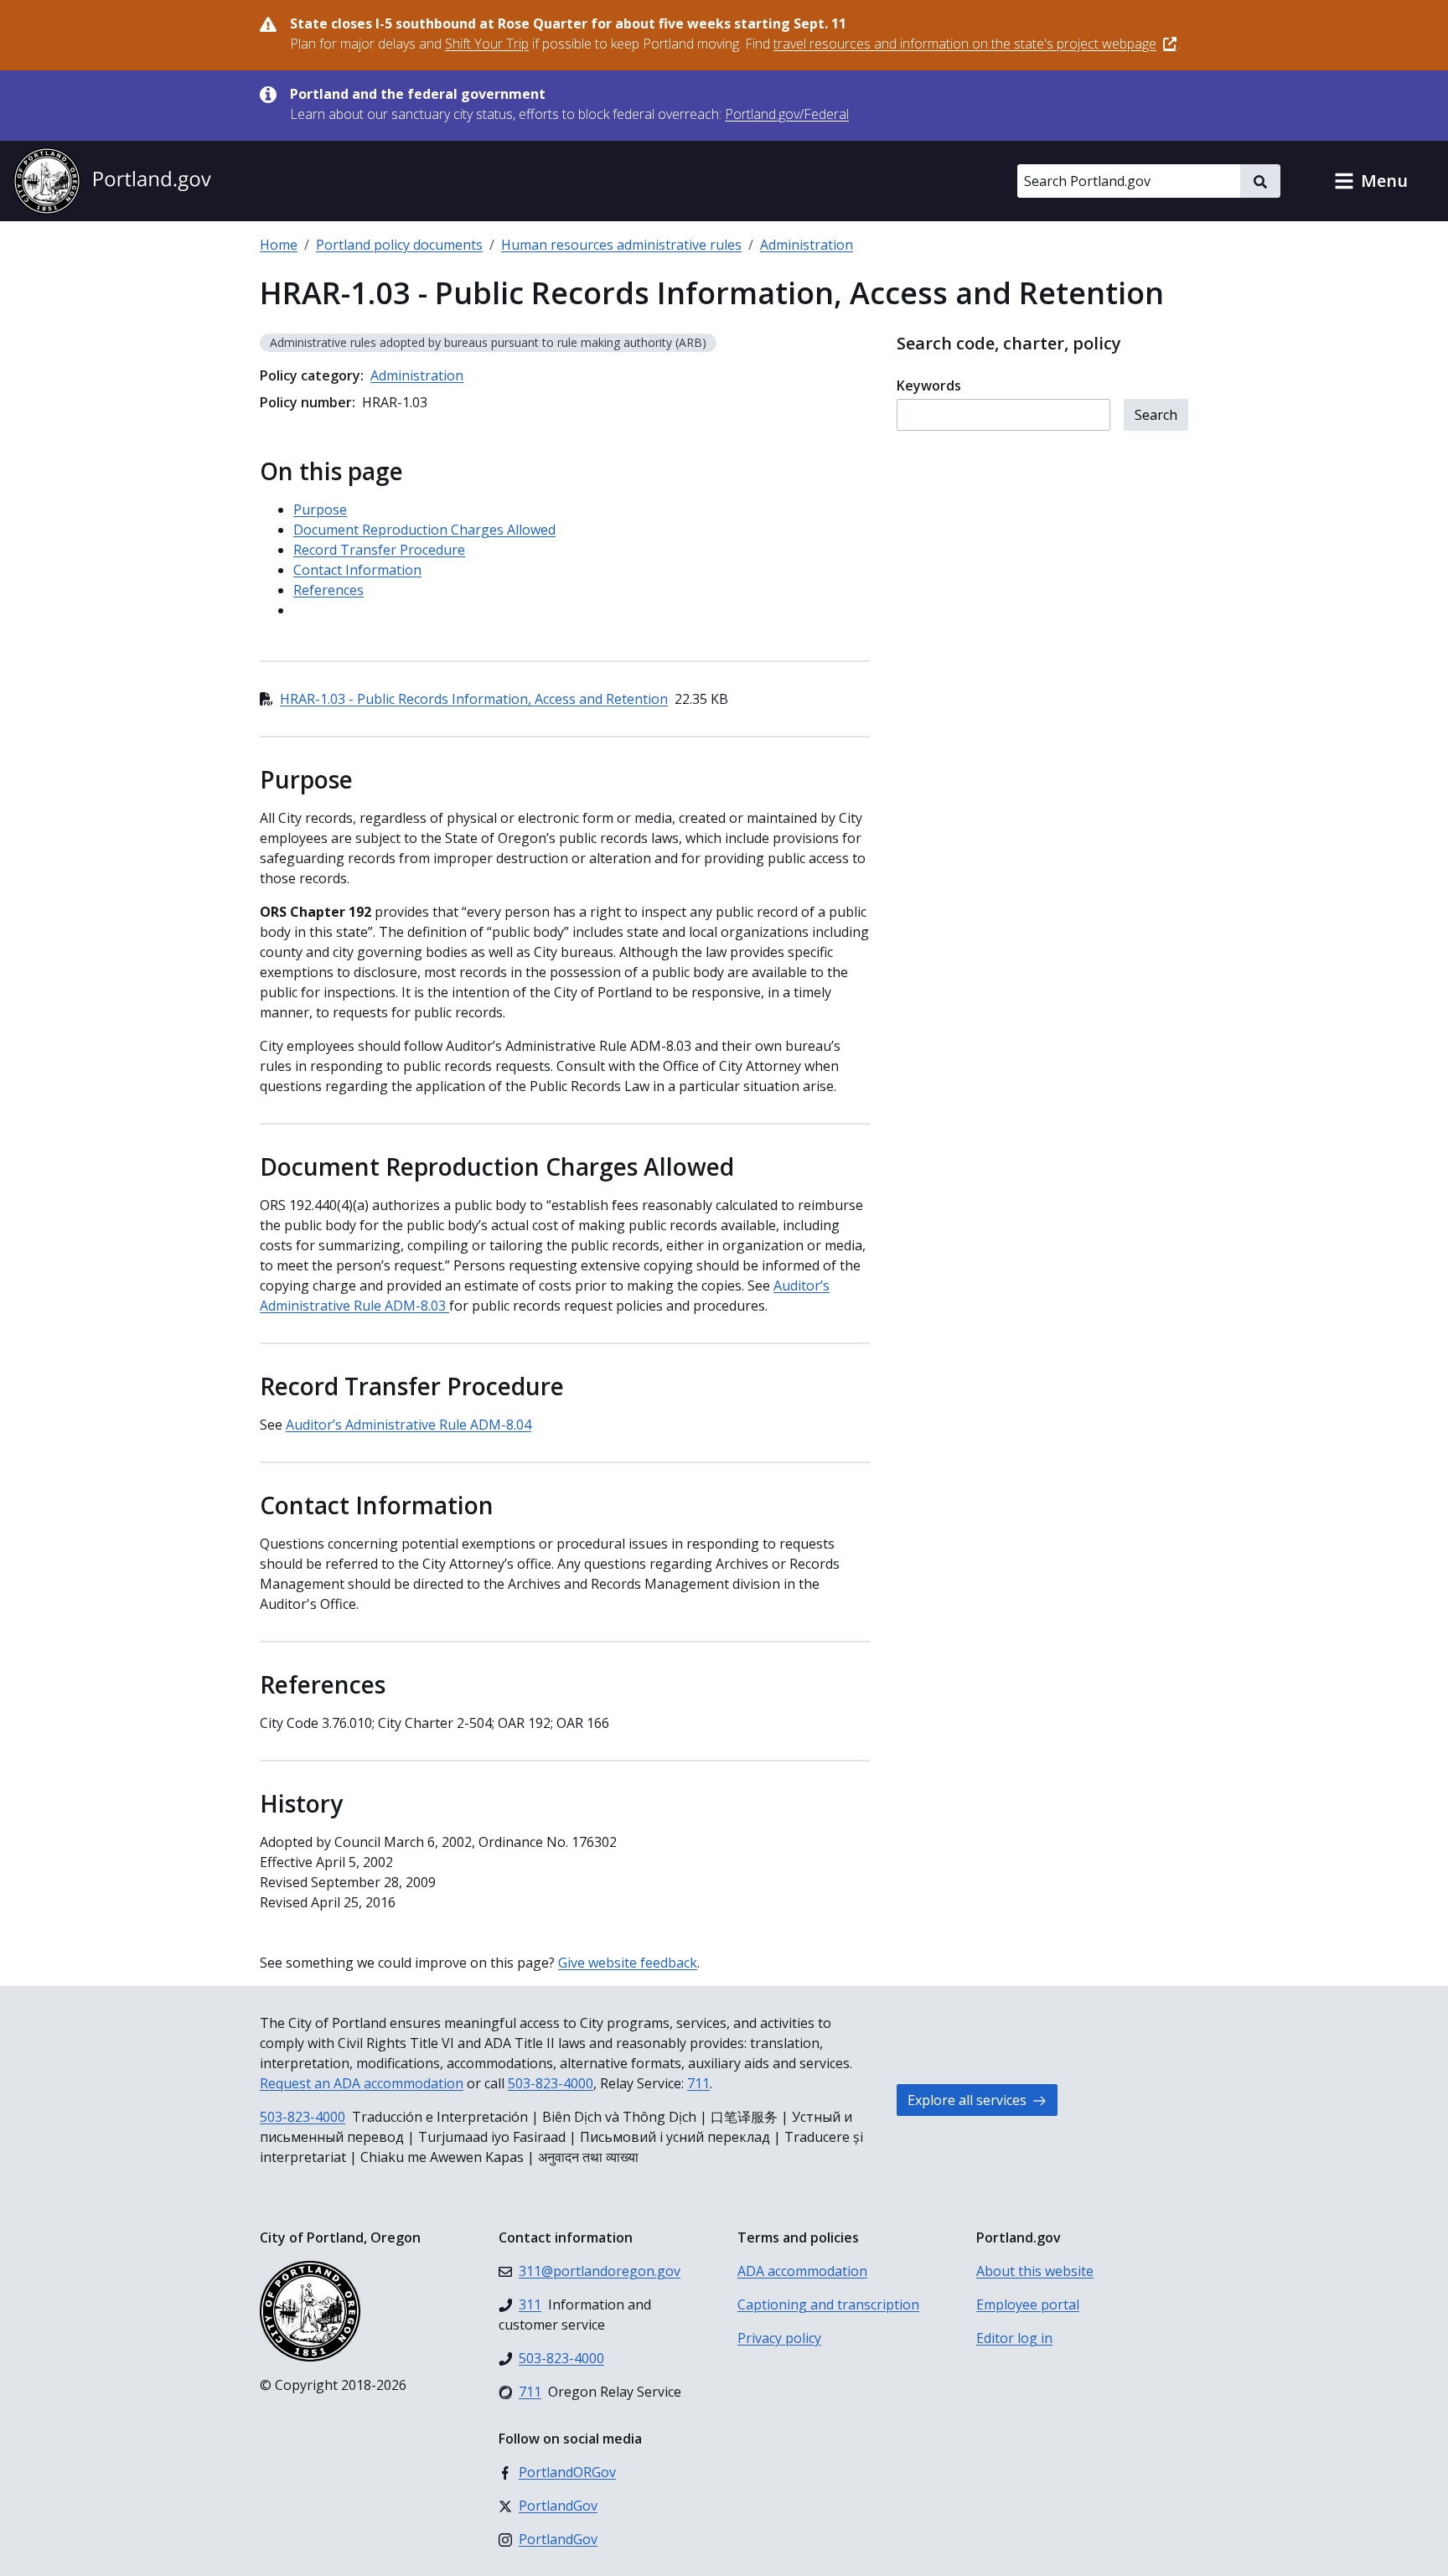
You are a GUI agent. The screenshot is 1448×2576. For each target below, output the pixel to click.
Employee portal (1028, 2304)
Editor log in (1014, 2338)
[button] (1371, 181)
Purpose (320, 510)
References (328, 590)
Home (279, 245)
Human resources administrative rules (621, 245)
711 (698, 2083)
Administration (807, 245)
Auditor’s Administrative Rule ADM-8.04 (409, 1425)
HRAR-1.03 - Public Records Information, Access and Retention (474, 699)
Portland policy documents (399, 245)
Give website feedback (628, 1963)
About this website (1035, 2271)
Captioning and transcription (828, 2304)
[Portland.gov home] (112, 181)
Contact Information (357, 570)
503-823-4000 (551, 2083)
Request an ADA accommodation (362, 2083)
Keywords (929, 385)
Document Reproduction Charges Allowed (424, 530)
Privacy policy (779, 2338)
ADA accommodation (802, 2271)
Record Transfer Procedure (379, 550)
